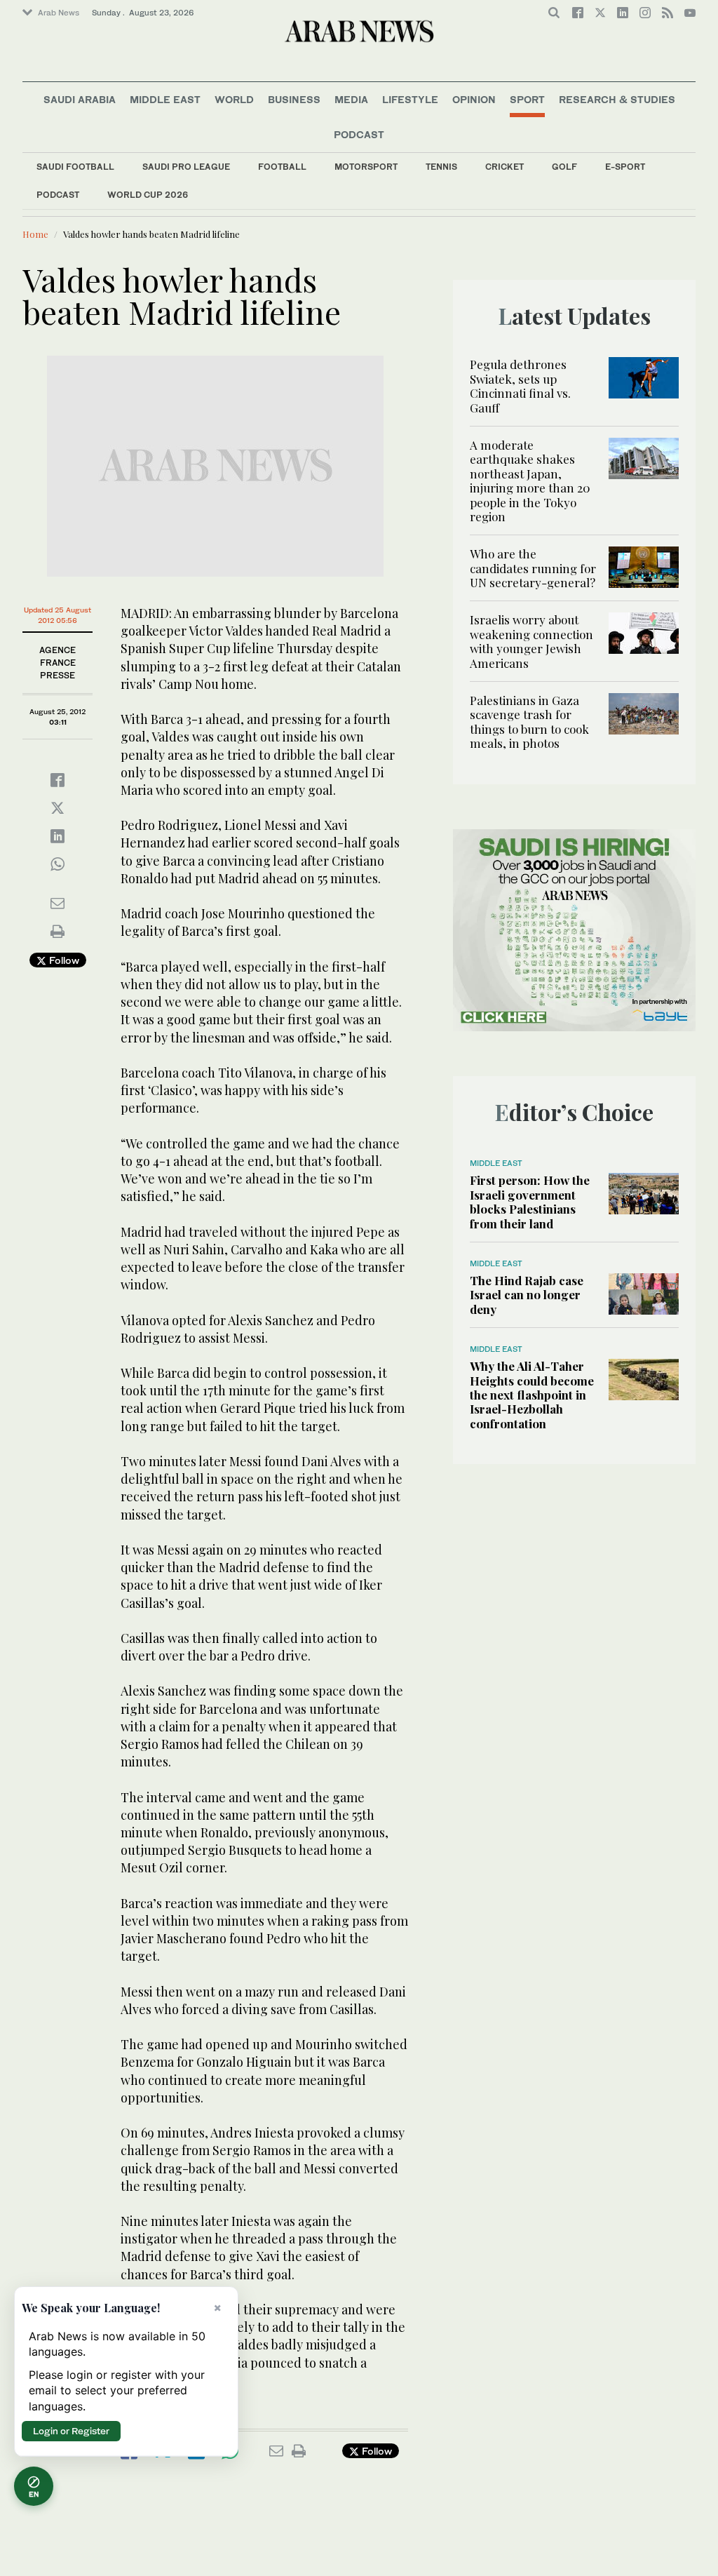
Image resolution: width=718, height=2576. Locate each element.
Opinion (474, 99)
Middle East (165, 99)
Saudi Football (75, 167)
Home (35, 234)
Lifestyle (410, 99)
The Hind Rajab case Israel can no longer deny (527, 1295)
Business (294, 99)
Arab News (59, 13)
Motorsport (366, 167)
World (234, 99)
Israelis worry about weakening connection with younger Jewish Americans (531, 641)
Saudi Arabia (80, 99)
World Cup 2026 (148, 195)
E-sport (625, 167)
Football (282, 167)
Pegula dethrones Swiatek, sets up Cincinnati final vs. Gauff (520, 385)
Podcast (58, 195)
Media (351, 99)
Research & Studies (617, 99)
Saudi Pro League (186, 167)
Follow (63, 960)
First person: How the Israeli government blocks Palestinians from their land (530, 1201)
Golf (564, 167)
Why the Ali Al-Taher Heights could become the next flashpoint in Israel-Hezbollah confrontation (532, 1395)
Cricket (504, 167)
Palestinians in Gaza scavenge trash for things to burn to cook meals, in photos (529, 722)
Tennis (441, 167)
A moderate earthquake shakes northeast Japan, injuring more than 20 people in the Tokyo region (530, 481)
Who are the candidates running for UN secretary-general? (533, 568)
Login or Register (71, 2431)
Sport (527, 99)
